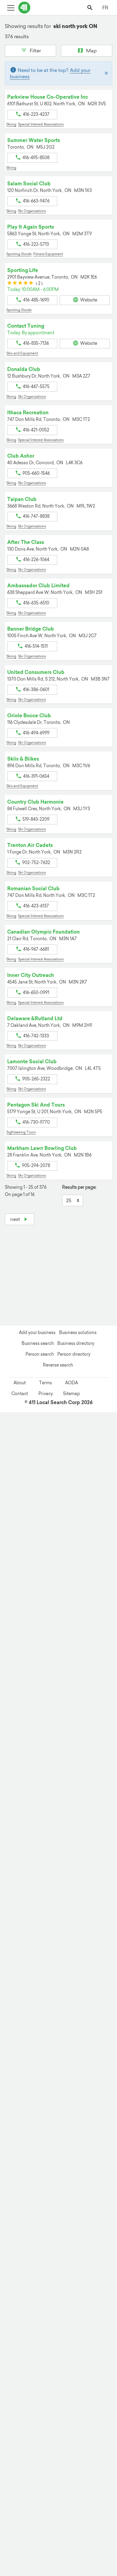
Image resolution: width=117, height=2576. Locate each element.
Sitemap (71, 1394)
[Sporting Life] (88, 2475)
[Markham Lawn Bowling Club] (77, 2483)
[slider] (20, 284)
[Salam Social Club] (26, 2482)
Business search (38, 1343)
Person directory (74, 1354)
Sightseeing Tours (21, 1132)
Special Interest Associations (41, 124)
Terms (45, 1383)
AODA (72, 1383)
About (20, 1383)
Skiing (11, 124)
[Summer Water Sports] (82, 2508)
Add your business (37, 1333)
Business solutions (78, 1333)
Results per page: (79, 1187)
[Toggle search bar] (90, 7)
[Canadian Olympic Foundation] (32, 2492)
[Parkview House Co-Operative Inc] (62, 2463)
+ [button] (13, 1243)
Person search (40, 1354)
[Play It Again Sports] (75, 2467)
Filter (35, 51)
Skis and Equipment (22, 353)
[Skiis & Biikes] (107, 2502)
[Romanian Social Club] (110, 2509)
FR (105, 8)
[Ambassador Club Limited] (64, 2484)
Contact (20, 1394)
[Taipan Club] (19, 2481)
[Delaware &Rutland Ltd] (27, 2507)
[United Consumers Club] (105, 2489)
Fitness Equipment (48, 254)
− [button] (13, 1252)
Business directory (76, 1343)
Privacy (46, 1394)
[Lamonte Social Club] (6, 2478)
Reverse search (58, 1365)
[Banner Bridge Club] (52, 2476)
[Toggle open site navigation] (11, 7)
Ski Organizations (32, 211)
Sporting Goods (19, 254)
